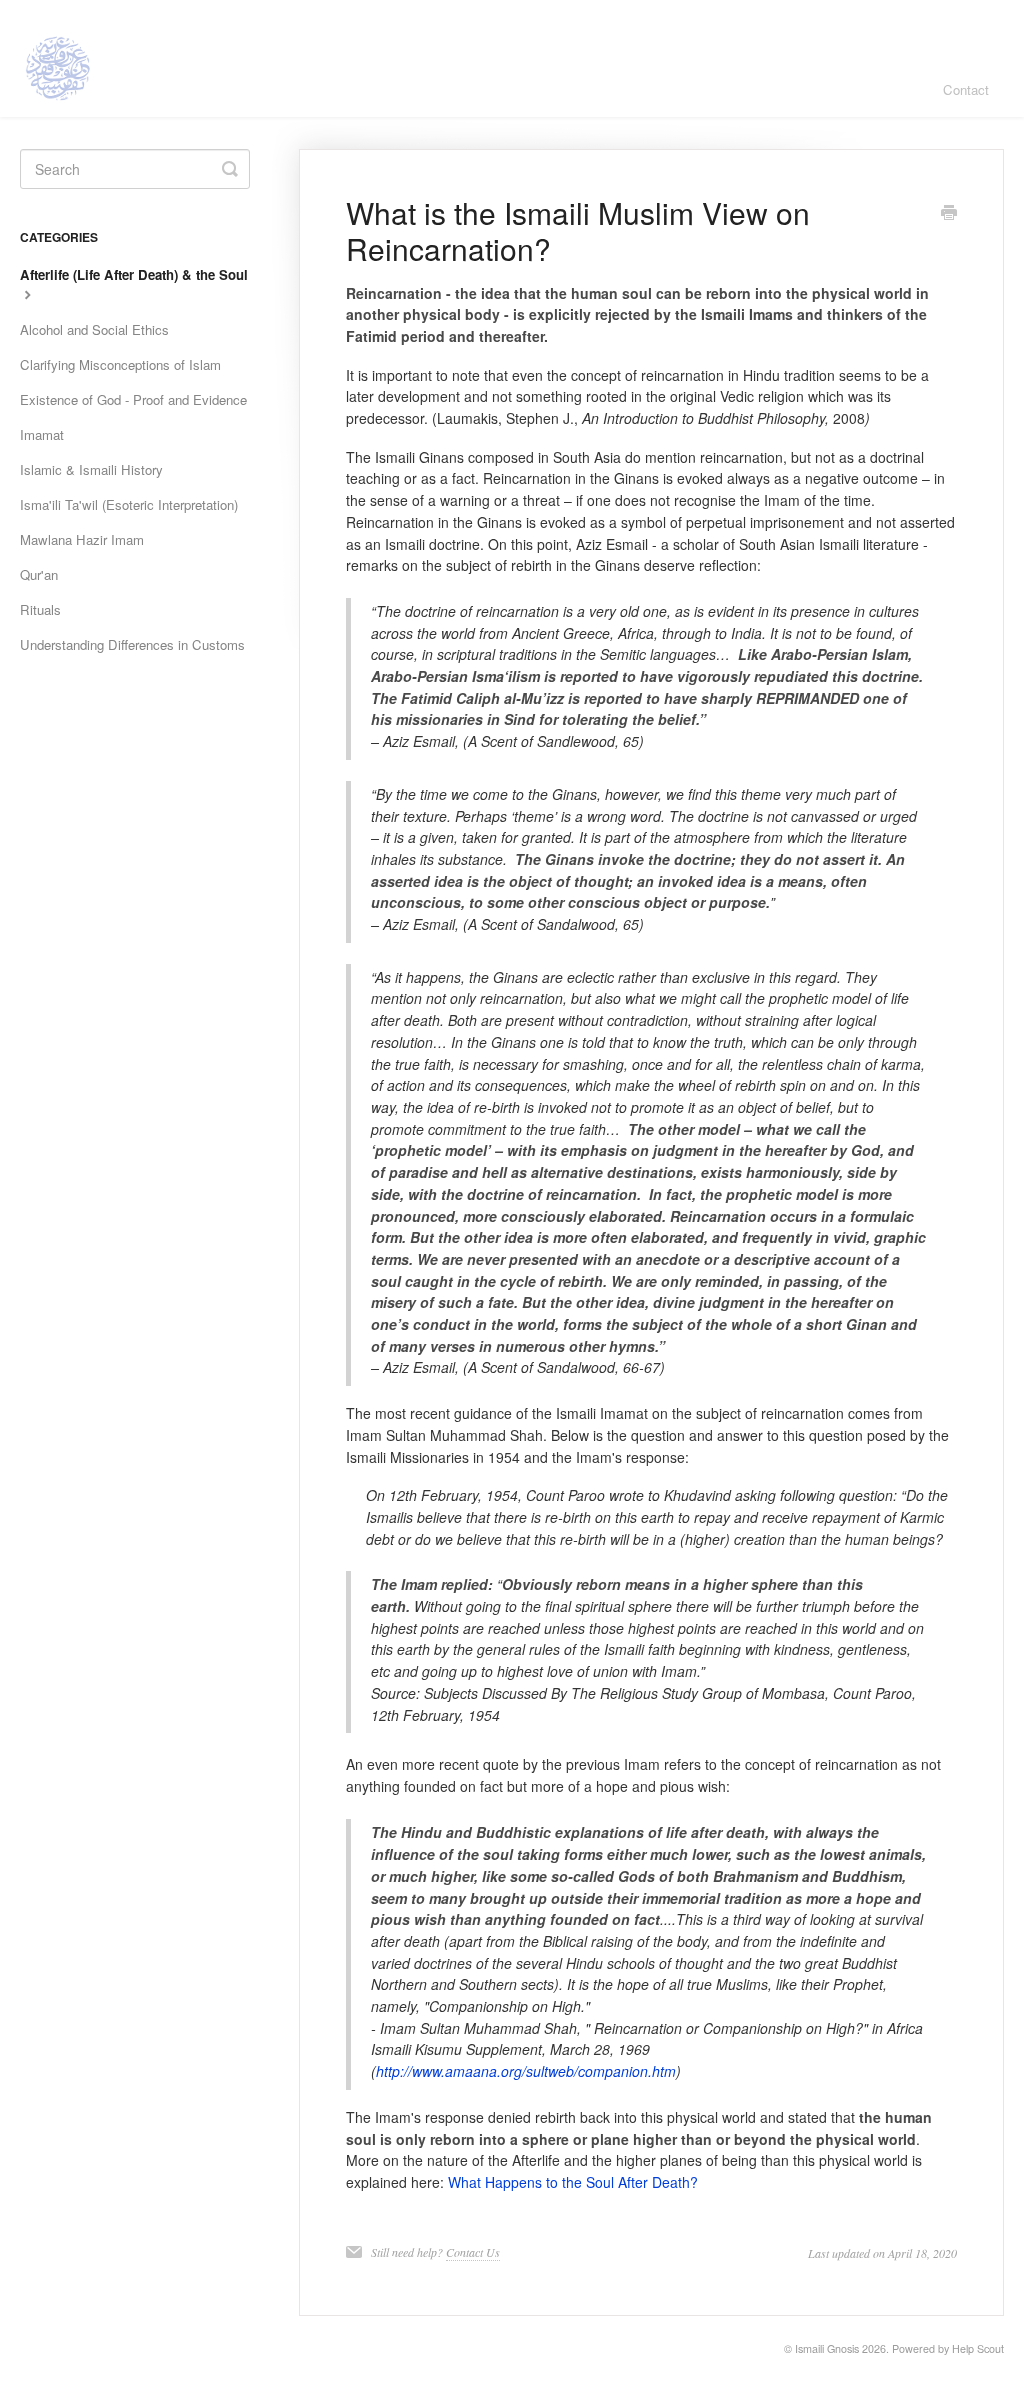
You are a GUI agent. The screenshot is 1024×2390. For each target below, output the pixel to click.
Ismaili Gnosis (827, 2348)
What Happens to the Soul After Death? (573, 2182)
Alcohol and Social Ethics (94, 329)
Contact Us (473, 2252)
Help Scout (978, 2348)
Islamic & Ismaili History (91, 469)
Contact (966, 89)
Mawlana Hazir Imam (82, 539)
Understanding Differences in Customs (132, 644)
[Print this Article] (949, 214)
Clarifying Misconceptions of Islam (120, 364)
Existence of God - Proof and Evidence (133, 399)
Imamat (42, 434)
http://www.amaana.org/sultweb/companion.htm (526, 2071)
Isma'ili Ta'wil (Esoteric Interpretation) (129, 504)
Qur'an (39, 574)
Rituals (40, 609)
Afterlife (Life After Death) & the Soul (134, 274)
